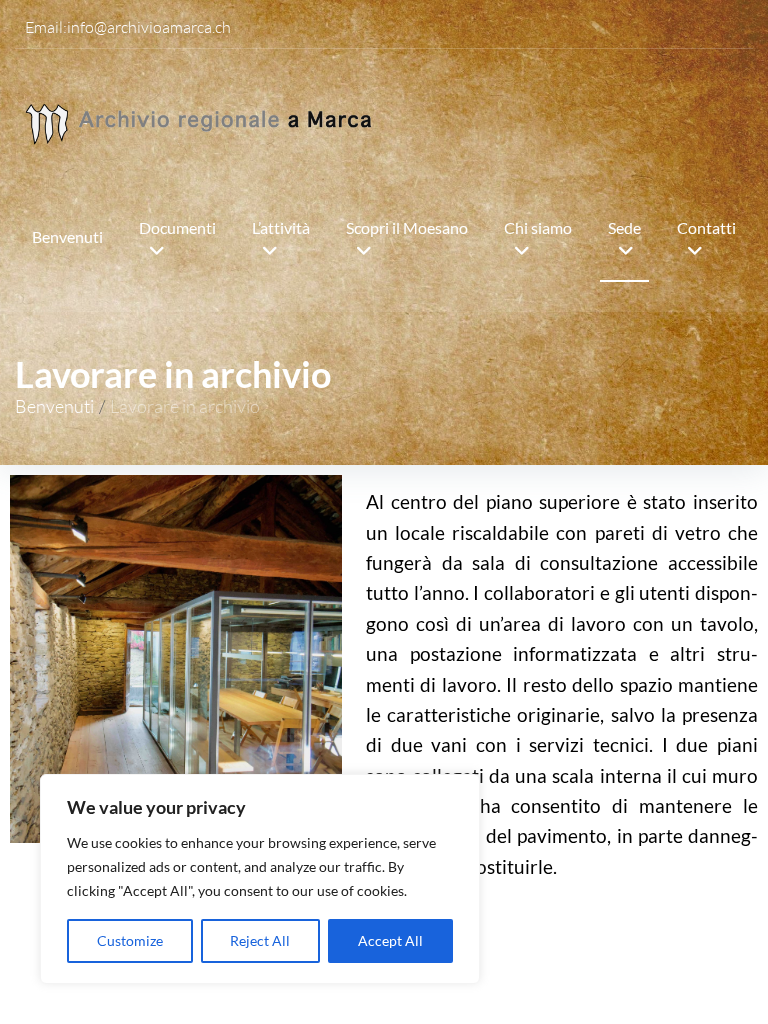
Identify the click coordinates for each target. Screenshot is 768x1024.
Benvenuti (54, 406)
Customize (130, 940)
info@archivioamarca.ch (149, 27)
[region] (260, 879)
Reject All (260, 940)
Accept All (390, 940)
